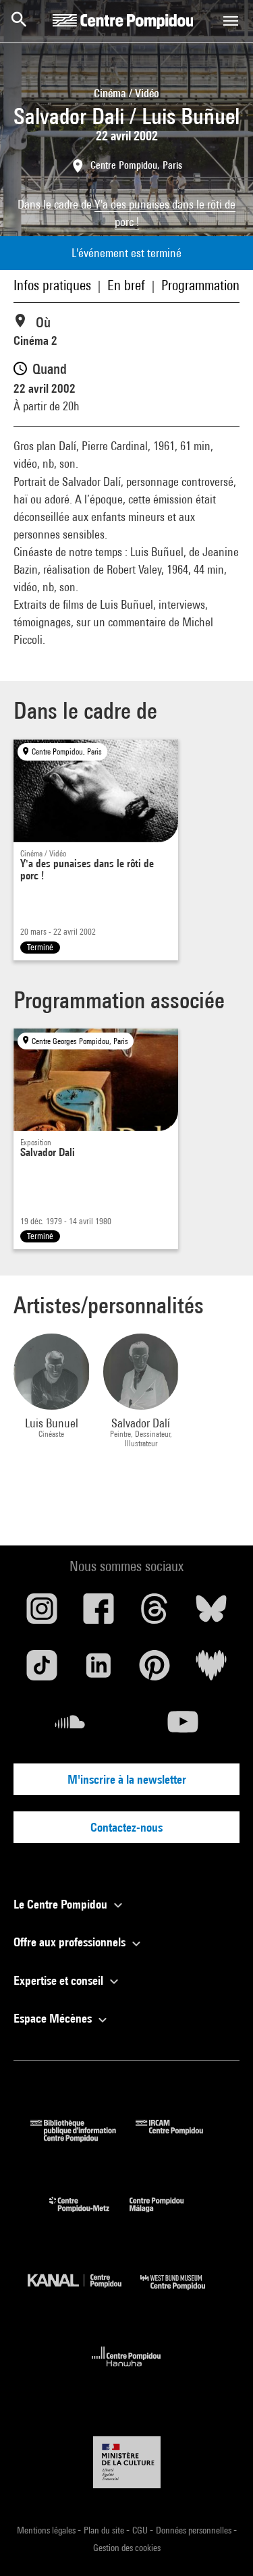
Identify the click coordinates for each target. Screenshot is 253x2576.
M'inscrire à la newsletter (127, 1779)
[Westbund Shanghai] (183, 2293)
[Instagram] (42, 1614)
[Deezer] (211, 1670)
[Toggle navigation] (231, 21)
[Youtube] (184, 1727)
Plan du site (105, 2530)
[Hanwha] (126, 2371)
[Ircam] (179, 2138)
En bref (126, 285)
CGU (141, 2530)
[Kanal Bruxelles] (84, 2293)
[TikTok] (42, 1670)
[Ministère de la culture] (127, 2462)
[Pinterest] (155, 1670)
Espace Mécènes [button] (54, 2018)
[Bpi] (83, 2138)
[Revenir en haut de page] (221, 2544)
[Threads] (155, 1614)
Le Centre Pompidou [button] (62, 1904)
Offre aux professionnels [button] (71, 1942)
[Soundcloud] (70, 1727)
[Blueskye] (211, 1614)
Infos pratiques (52, 285)
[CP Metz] (89, 2215)
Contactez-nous (126, 1827)
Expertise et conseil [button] (60, 1980)
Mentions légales (47, 2530)
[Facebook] (99, 1614)
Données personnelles (195, 2530)
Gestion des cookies (127, 2548)
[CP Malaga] (167, 2215)
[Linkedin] (99, 1670)
